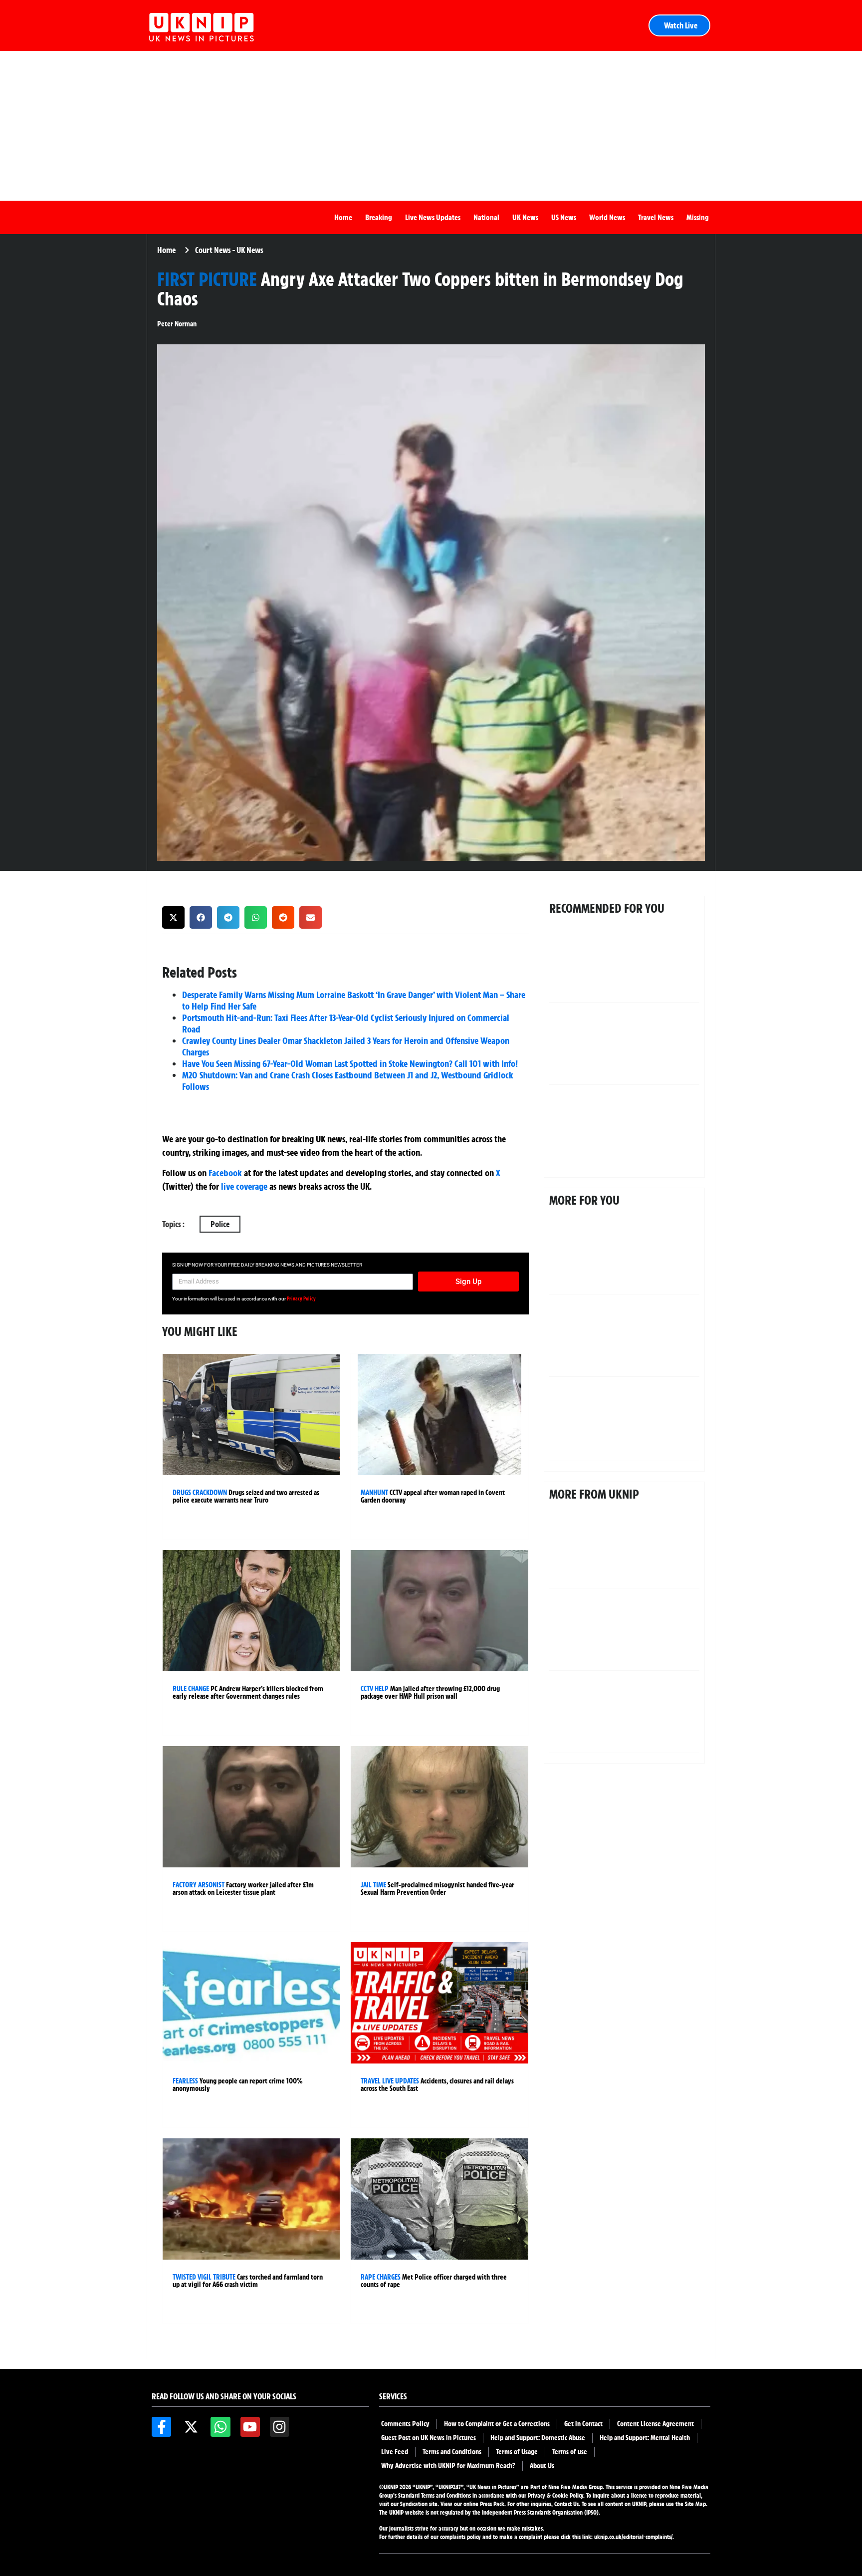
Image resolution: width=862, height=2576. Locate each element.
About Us (542, 2466)
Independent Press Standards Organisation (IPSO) (540, 2512)
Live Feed (395, 2452)
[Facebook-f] (161, 2427)
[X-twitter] (191, 2427)
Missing (698, 217)
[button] (173, 917)
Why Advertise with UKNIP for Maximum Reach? (448, 2466)
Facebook (225, 1173)
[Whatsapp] (220, 2427)
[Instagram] (280, 2427)
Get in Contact (583, 2424)
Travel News (656, 217)
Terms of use (570, 2452)
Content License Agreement (655, 2424)
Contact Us (566, 2504)
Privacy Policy (301, 1298)
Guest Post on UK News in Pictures (429, 2438)
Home (343, 217)
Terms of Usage (517, 2452)
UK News (525, 217)
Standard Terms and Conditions (435, 2495)
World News (607, 217)
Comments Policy (405, 2424)
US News (564, 217)
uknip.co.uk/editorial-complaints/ (633, 2537)
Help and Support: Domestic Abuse (538, 2438)
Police (220, 1224)
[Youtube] (250, 2427)
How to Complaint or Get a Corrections (497, 2424)
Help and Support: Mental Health (645, 2438)
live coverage (243, 1186)
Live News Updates (433, 217)
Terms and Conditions (452, 2452)
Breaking (379, 217)
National (486, 217)
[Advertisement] (431, 126)
